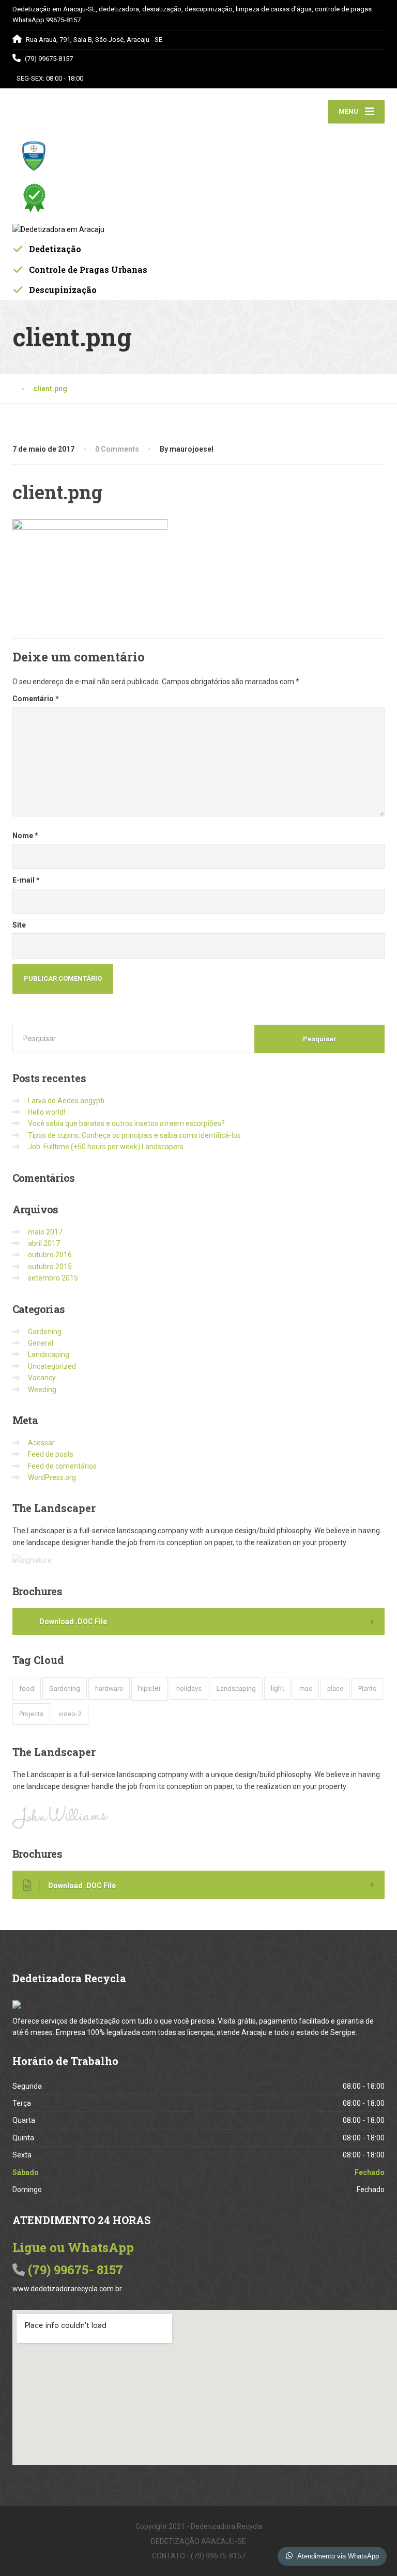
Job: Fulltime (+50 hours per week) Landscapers (106, 1147)
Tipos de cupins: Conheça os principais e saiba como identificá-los (134, 1135)
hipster (150, 1688)
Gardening (45, 1332)
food (27, 1688)
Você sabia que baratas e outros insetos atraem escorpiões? (126, 1123)
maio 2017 (45, 1232)
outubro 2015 (50, 1267)
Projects (31, 1714)
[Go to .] (23, 389)
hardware (109, 1688)
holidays (189, 1688)
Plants (367, 1689)
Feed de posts (51, 1454)
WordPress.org (52, 1477)
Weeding (42, 1390)
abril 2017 (44, 1243)
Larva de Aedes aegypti (66, 1101)
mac (306, 1688)
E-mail (26, 880)
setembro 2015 (53, 1278)
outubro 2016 (50, 1255)
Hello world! (47, 1112)
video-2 (70, 1714)
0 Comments (117, 449)
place (335, 1688)
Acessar (41, 1443)
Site (19, 925)
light (278, 1688)
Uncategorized (52, 1366)
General (41, 1343)
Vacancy (42, 1378)
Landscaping (49, 1354)
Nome (25, 836)
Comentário (36, 699)
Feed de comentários (62, 1466)
